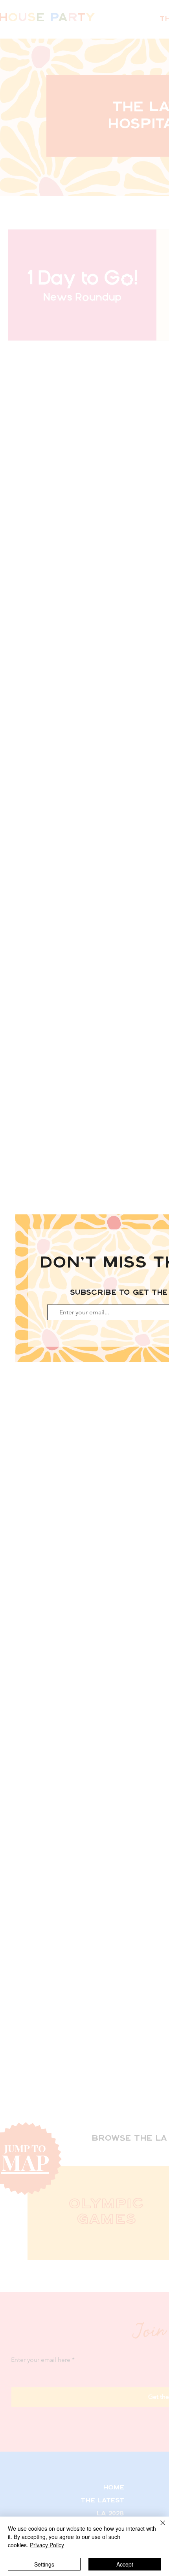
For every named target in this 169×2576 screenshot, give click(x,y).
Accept (125, 2564)
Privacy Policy (47, 2545)
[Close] (158, 2528)
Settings (44, 2564)
